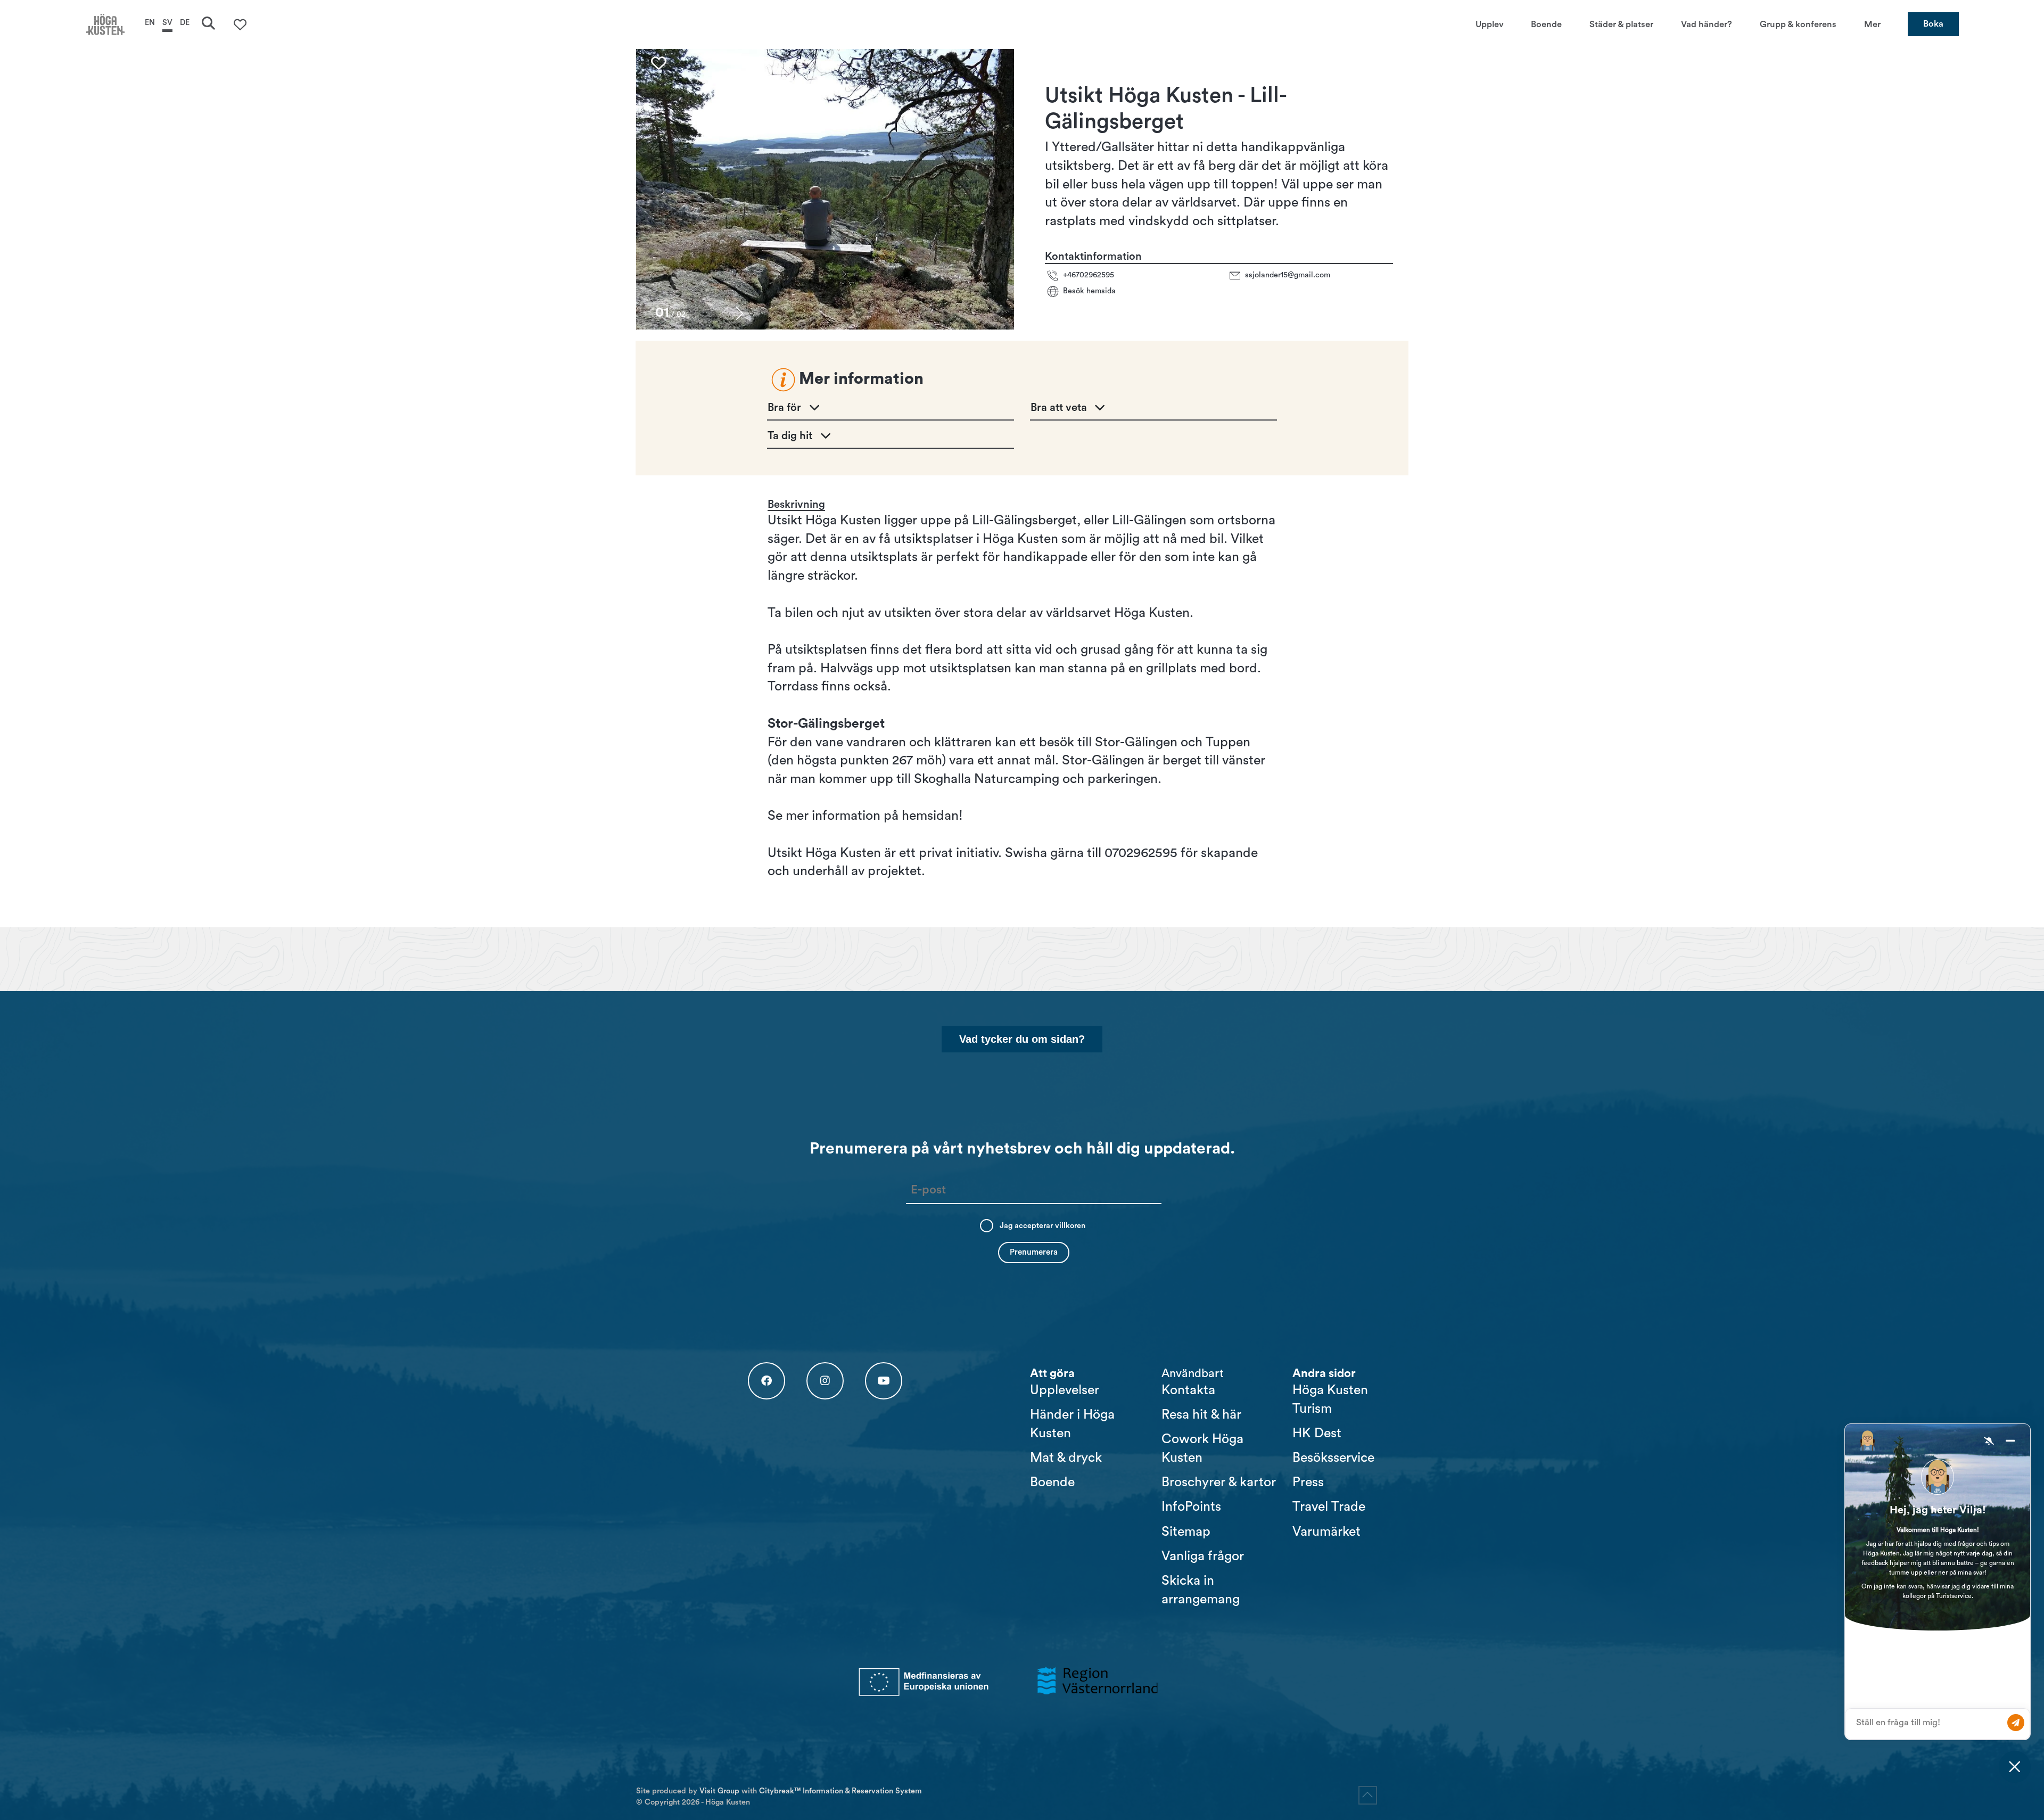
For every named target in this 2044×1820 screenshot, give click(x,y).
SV (167, 23)
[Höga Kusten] (105, 24)
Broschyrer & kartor (1219, 1482)
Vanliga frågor (1203, 1556)
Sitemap (1186, 1532)
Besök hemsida (1089, 291)
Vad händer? (1707, 24)
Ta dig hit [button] (790, 436)
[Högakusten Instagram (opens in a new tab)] (825, 1381)
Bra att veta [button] (1059, 408)
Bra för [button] (784, 408)
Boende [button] (1546, 24)
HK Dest (1317, 1433)
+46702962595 (1089, 275)
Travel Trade (1329, 1507)
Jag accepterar (1042, 1226)
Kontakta (1188, 1390)
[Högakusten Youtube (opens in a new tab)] (884, 1381)
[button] (740, 313)
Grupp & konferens (1798, 24)
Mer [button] (1872, 24)
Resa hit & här (1201, 1415)
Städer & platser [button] (1621, 24)
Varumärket (1326, 1532)
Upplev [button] (1490, 24)
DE (185, 23)
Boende (1052, 1482)
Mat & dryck (1066, 1458)
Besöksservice (1333, 1458)
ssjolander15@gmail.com (1288, 275)
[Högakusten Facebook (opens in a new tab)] (767, 1381)
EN (150, 23)
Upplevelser (1065, 1390)
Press (1308, 1482)
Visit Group (719, 1791)
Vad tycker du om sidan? (1022, 1039)
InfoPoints (1191, 1507)
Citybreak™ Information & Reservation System (840, 1791)
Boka (1933, 24)
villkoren (1070, 1226)
